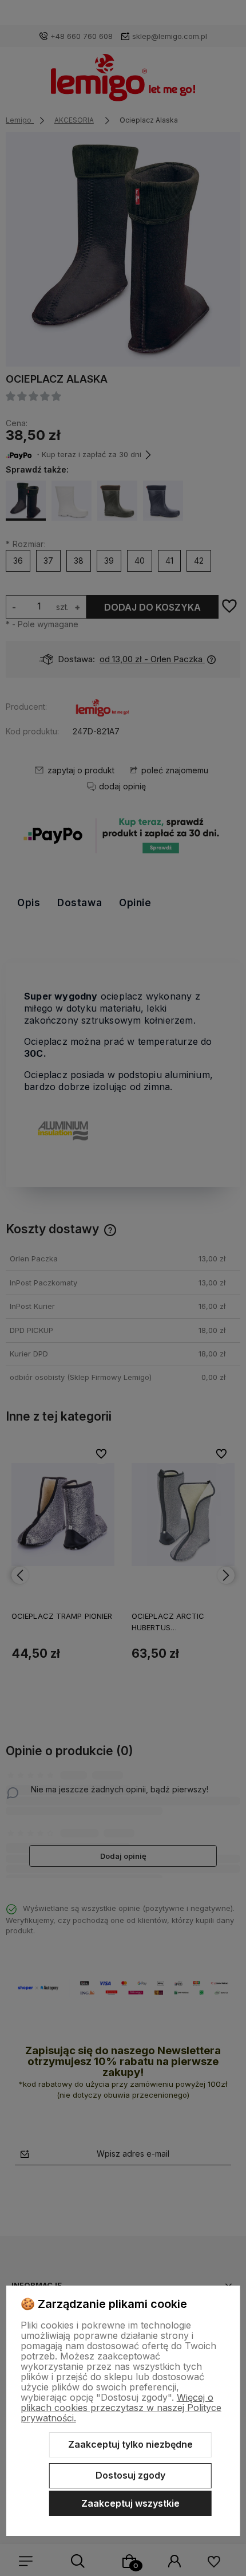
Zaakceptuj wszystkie (130, 2503)
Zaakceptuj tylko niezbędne (130, 2444)
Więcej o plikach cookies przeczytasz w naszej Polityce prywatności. (121, 2408)
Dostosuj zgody (130, 2475)
